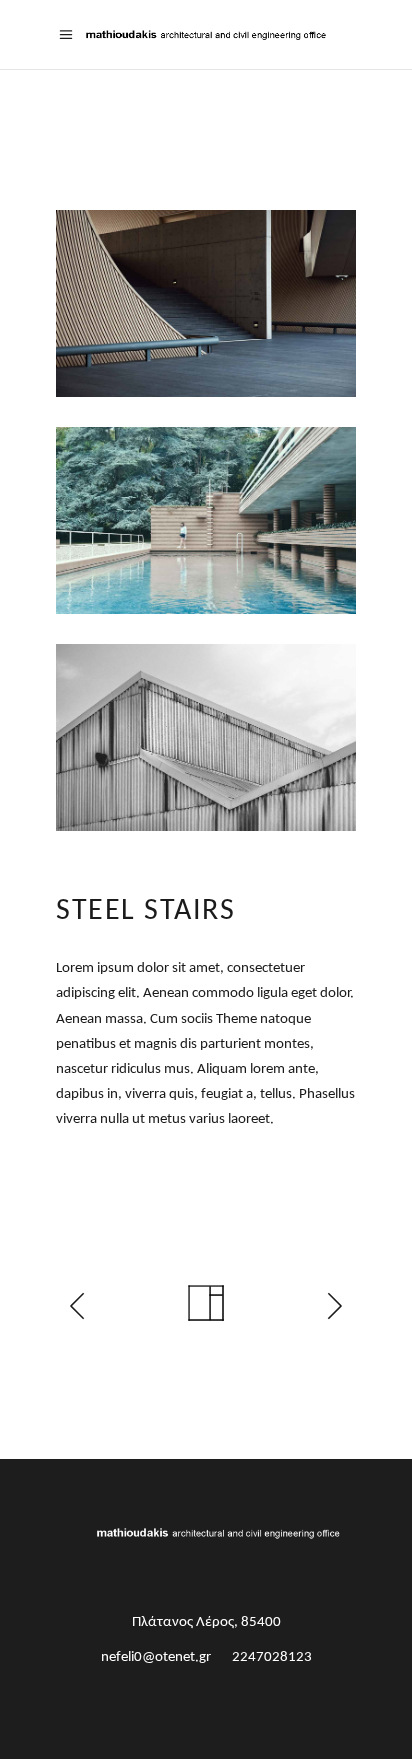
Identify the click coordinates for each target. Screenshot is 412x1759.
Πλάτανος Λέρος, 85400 (206, 1622)
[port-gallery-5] (206, 520)
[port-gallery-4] (206, 303)
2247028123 (272, 1657)
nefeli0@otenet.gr (156, 1657)
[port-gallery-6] (206, 737)
